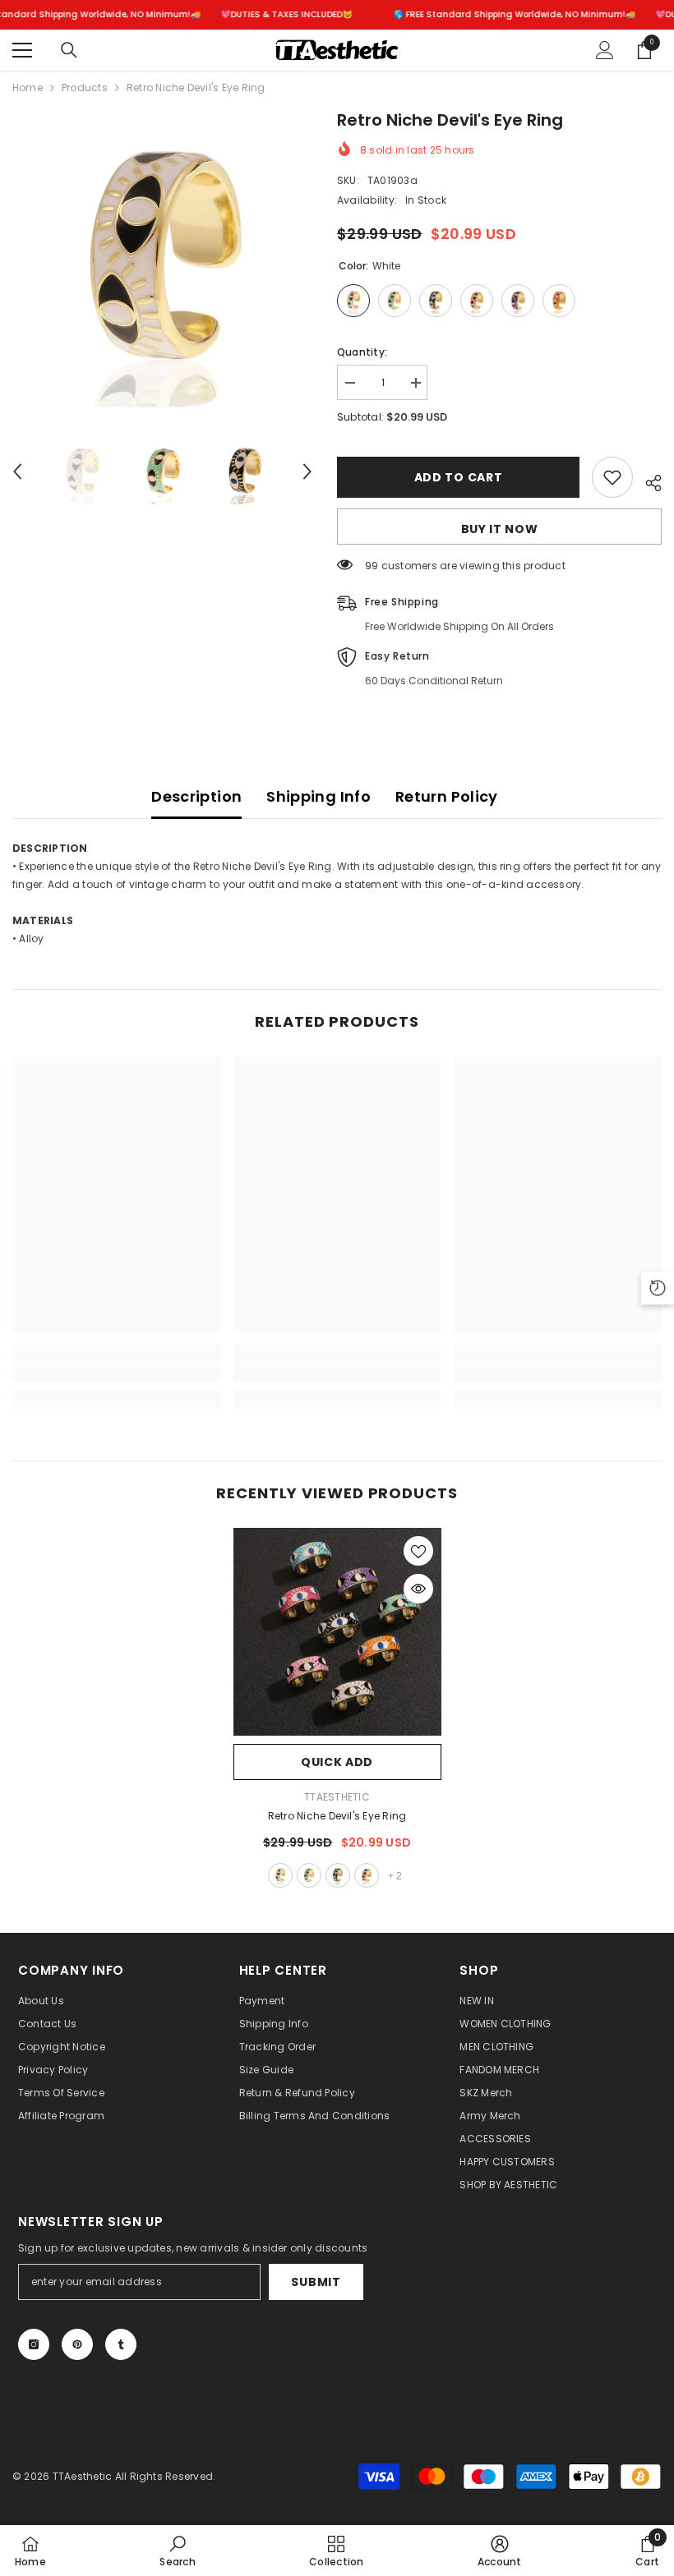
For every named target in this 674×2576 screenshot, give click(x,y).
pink (367, 1875)
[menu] (22, 50)
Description (196, 796)
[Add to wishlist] (612, 477)
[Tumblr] (121, 2344)
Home (28, 87)
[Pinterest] (77, 2344)
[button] (17, 471)
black (338, 1875)
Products (85, 87)
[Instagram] (34, 2344)
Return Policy (447, 796)
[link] (116, 1373)
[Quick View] (418, 1589)
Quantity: (362, 352)
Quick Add (337, 1762)
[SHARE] (647, 481)
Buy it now (500, 529)
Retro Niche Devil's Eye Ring (337, 1816)
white (280, 1875)
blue (309, 1875)
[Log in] (605, 50)
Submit (316, 2282)
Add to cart (459, 477)
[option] (162, 258)
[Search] (69, 50)
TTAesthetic (337, 1797)
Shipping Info (319, 796)
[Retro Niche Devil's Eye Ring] (337, 1632)
